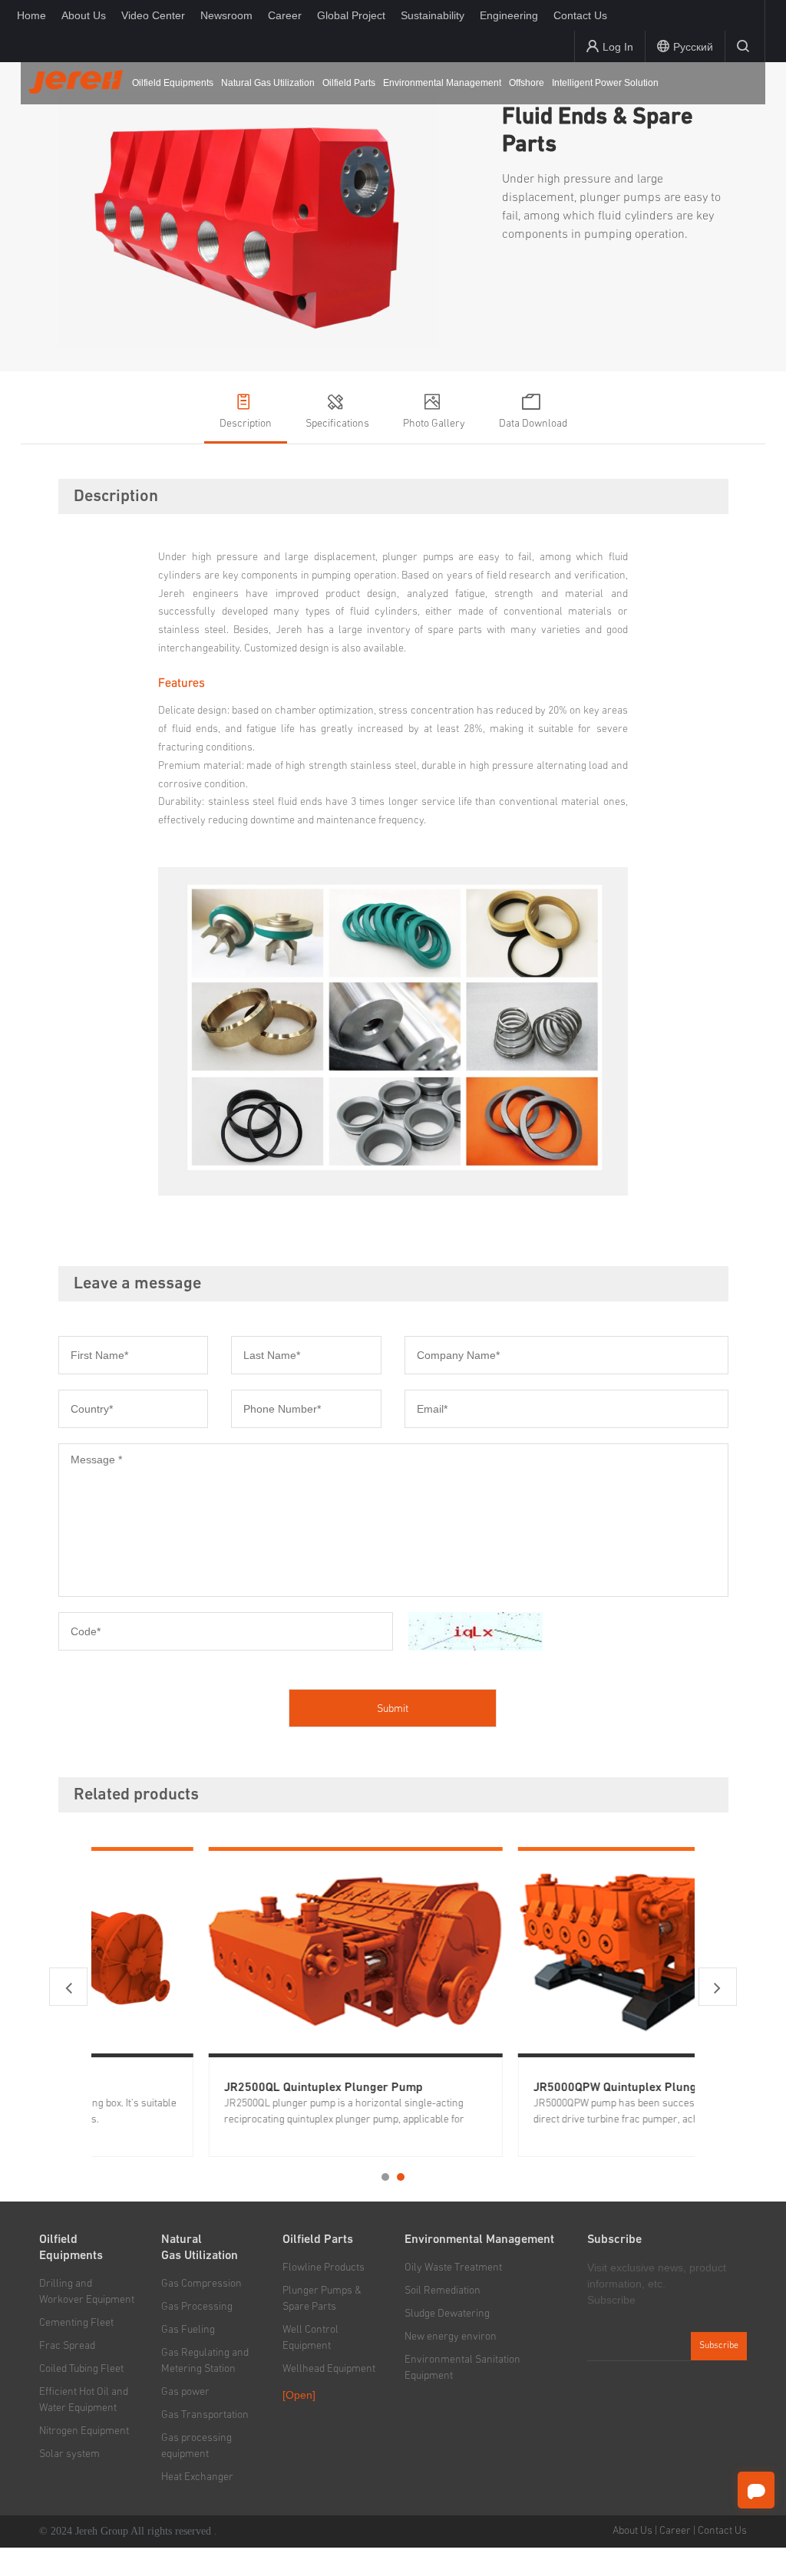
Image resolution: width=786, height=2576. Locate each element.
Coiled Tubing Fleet (81, 2369)
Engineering (509, 15)
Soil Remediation (443, 2291)
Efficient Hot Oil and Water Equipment (84, 2400)
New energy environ (451, 2337)
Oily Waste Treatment (453, 2268)
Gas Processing (197, 2307)
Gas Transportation (205, 2415)
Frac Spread (67, 2346)
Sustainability (433, 15)
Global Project (351, 15)
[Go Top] (756, 2531)
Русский (693, 47)
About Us (84, 15)
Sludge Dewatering (447, 2314)
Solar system (69, 2454)
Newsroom (226, 15)
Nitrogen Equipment (84, 2431)
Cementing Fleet (76, 2323)
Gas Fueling (188, 2330)
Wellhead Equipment (329, 2369)
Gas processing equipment (196, 2446)
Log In (618, 47)
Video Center (153, 15)
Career (285, 15)
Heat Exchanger (197, 2477)
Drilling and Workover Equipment (87, 2292)
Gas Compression (201, 2284)
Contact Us (580, 15)
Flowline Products (324, 2268)
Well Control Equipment (310, 2338)
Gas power (185, 2392)
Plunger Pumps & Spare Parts (322, 2299)
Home (31, 15)
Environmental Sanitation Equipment (462, 2368)
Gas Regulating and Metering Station (205, 2361)
